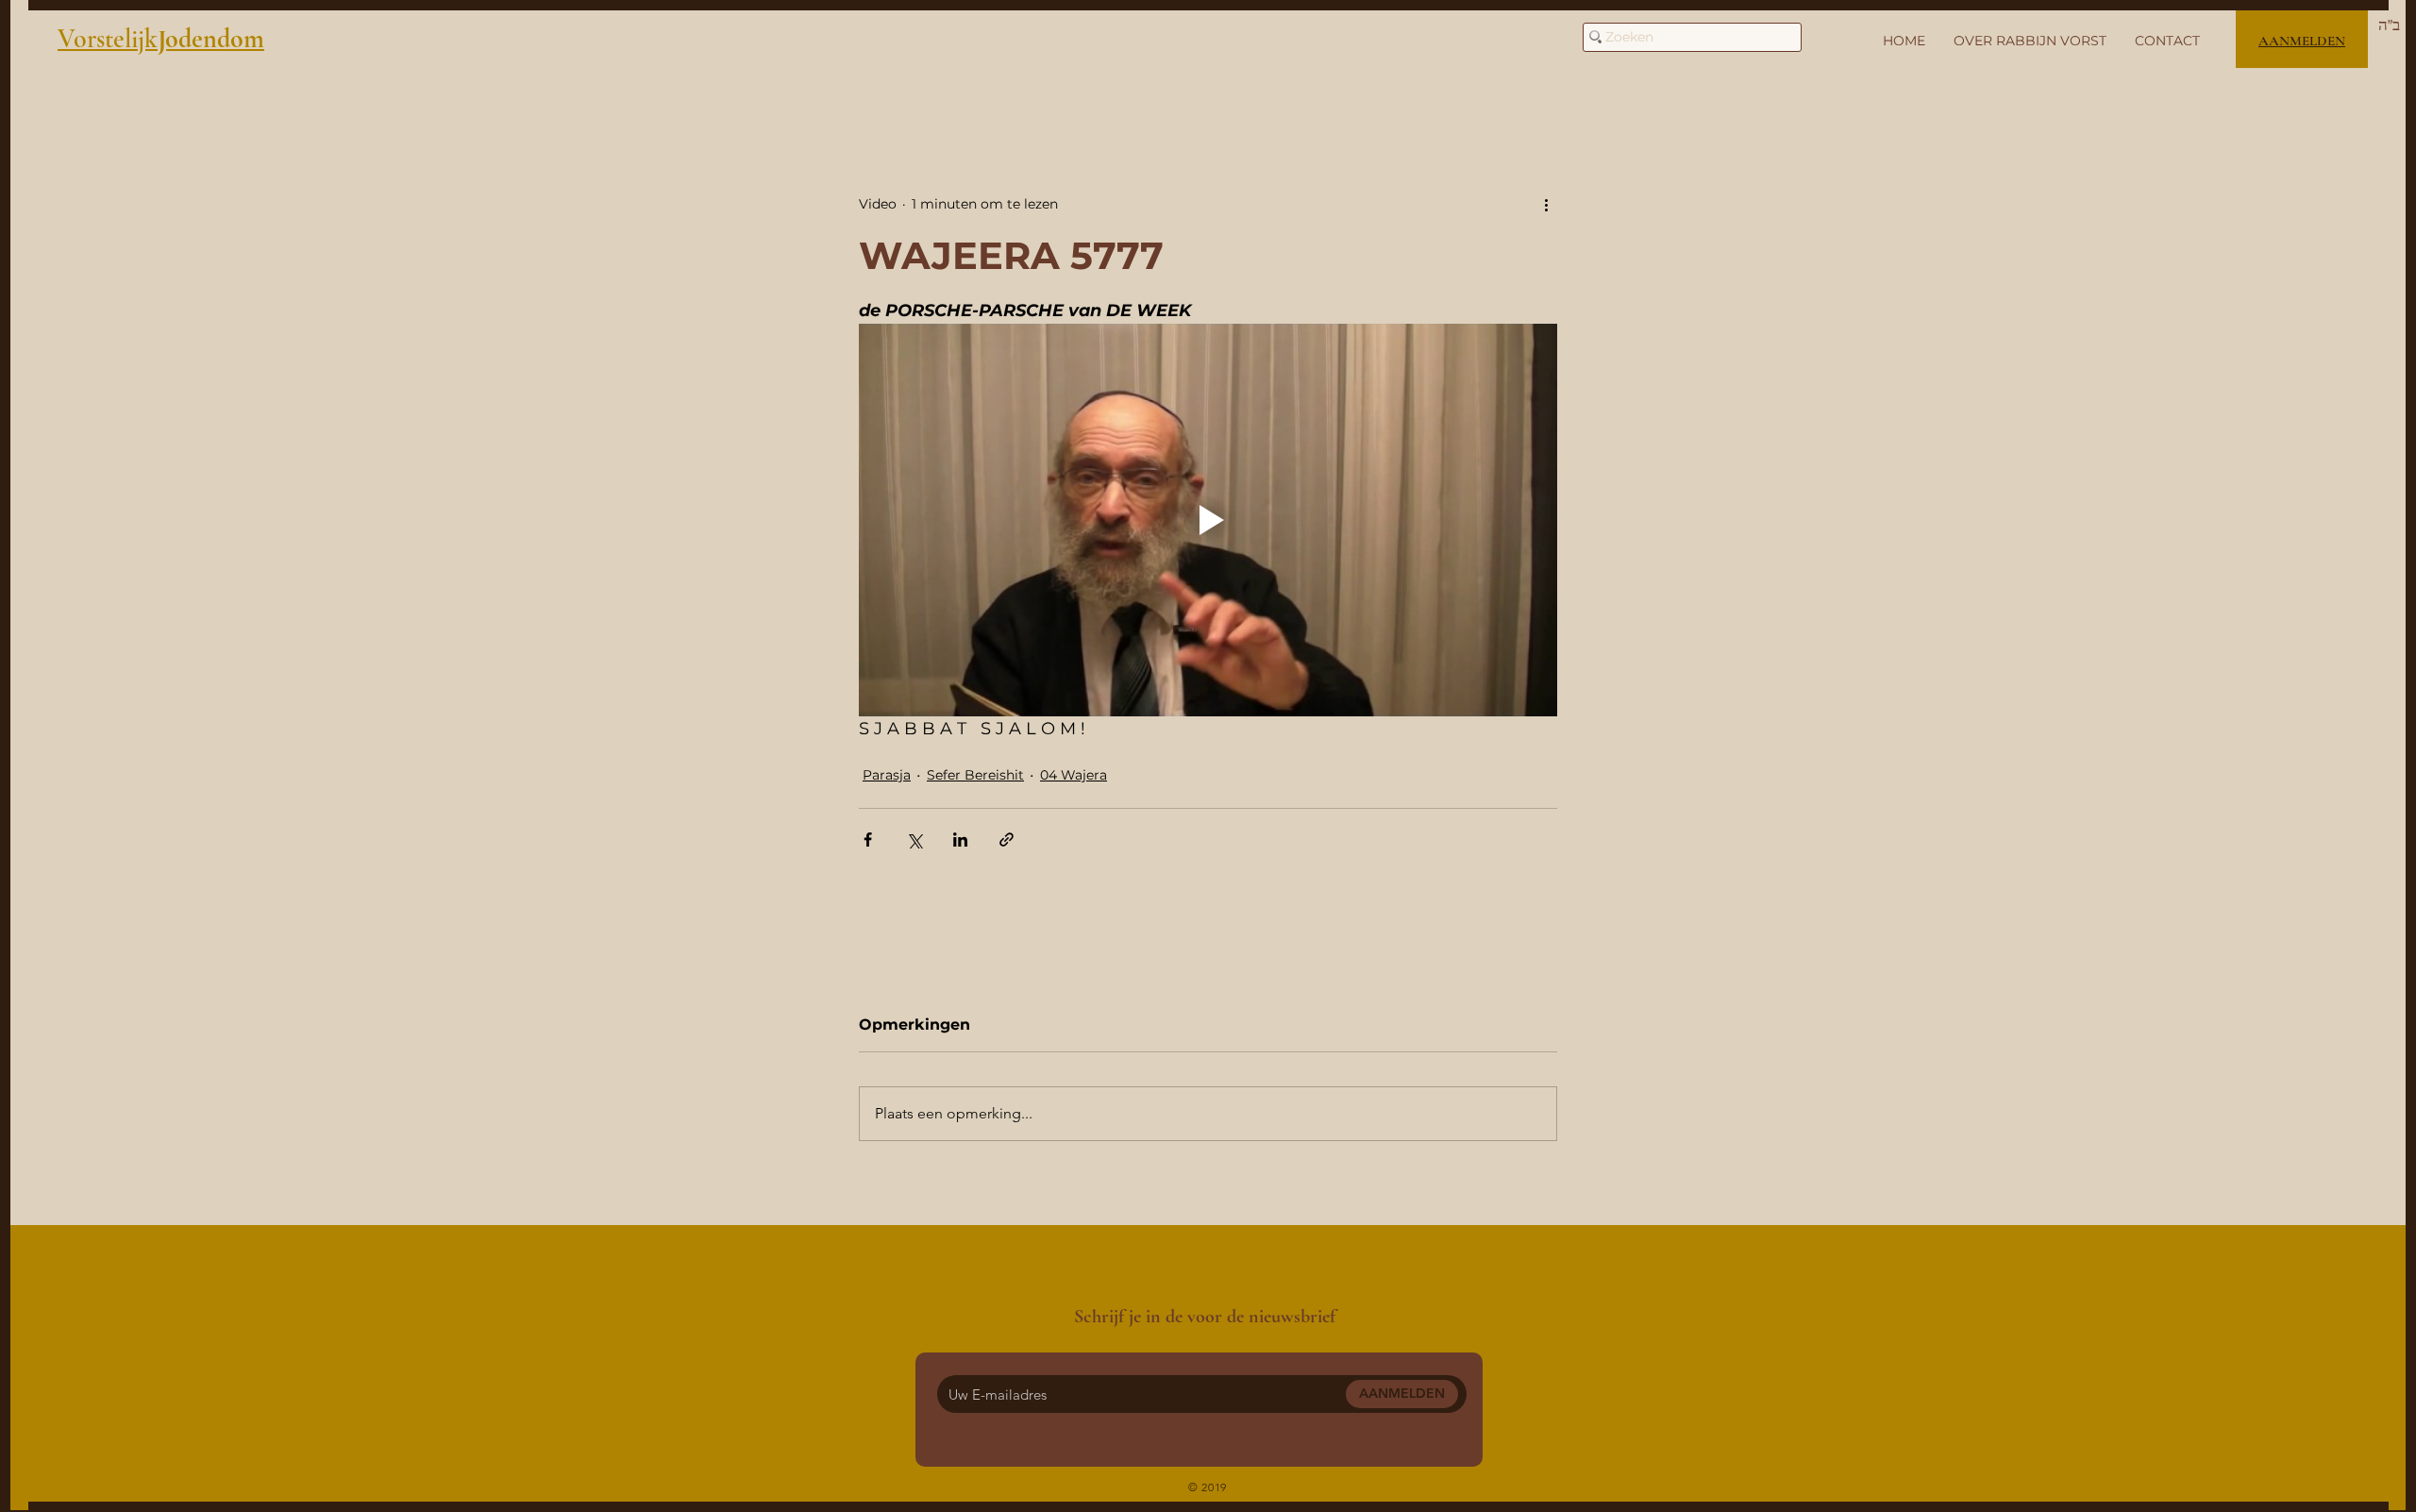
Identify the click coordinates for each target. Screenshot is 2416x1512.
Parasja (887, 775)
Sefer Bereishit (975, 775)
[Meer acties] (1546, 204)
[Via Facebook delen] (868, 840)
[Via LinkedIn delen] (960, 840)
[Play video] (1208, 520)
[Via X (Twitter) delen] (914, 840)
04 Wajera (1074, 775)
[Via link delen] (1007, 840)
